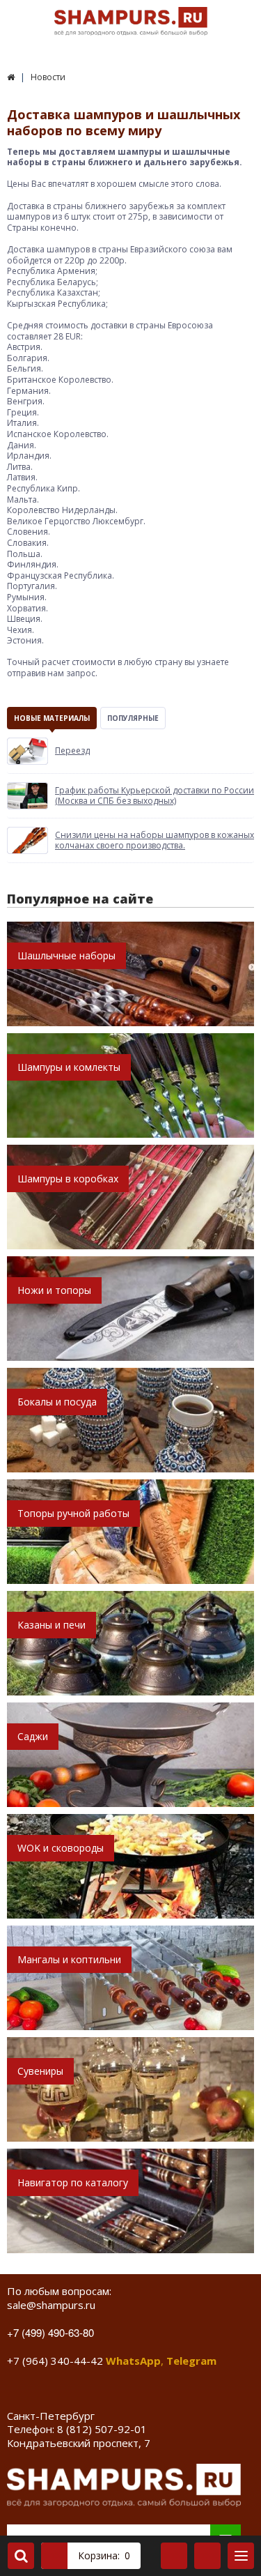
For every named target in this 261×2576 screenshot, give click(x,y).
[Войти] (174, 2556)
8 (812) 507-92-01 (102, 2429)
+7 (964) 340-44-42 (55, 2361)
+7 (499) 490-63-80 (50, 2332)
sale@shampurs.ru (51, 2305)
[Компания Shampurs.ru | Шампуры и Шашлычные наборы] (11, 77)
